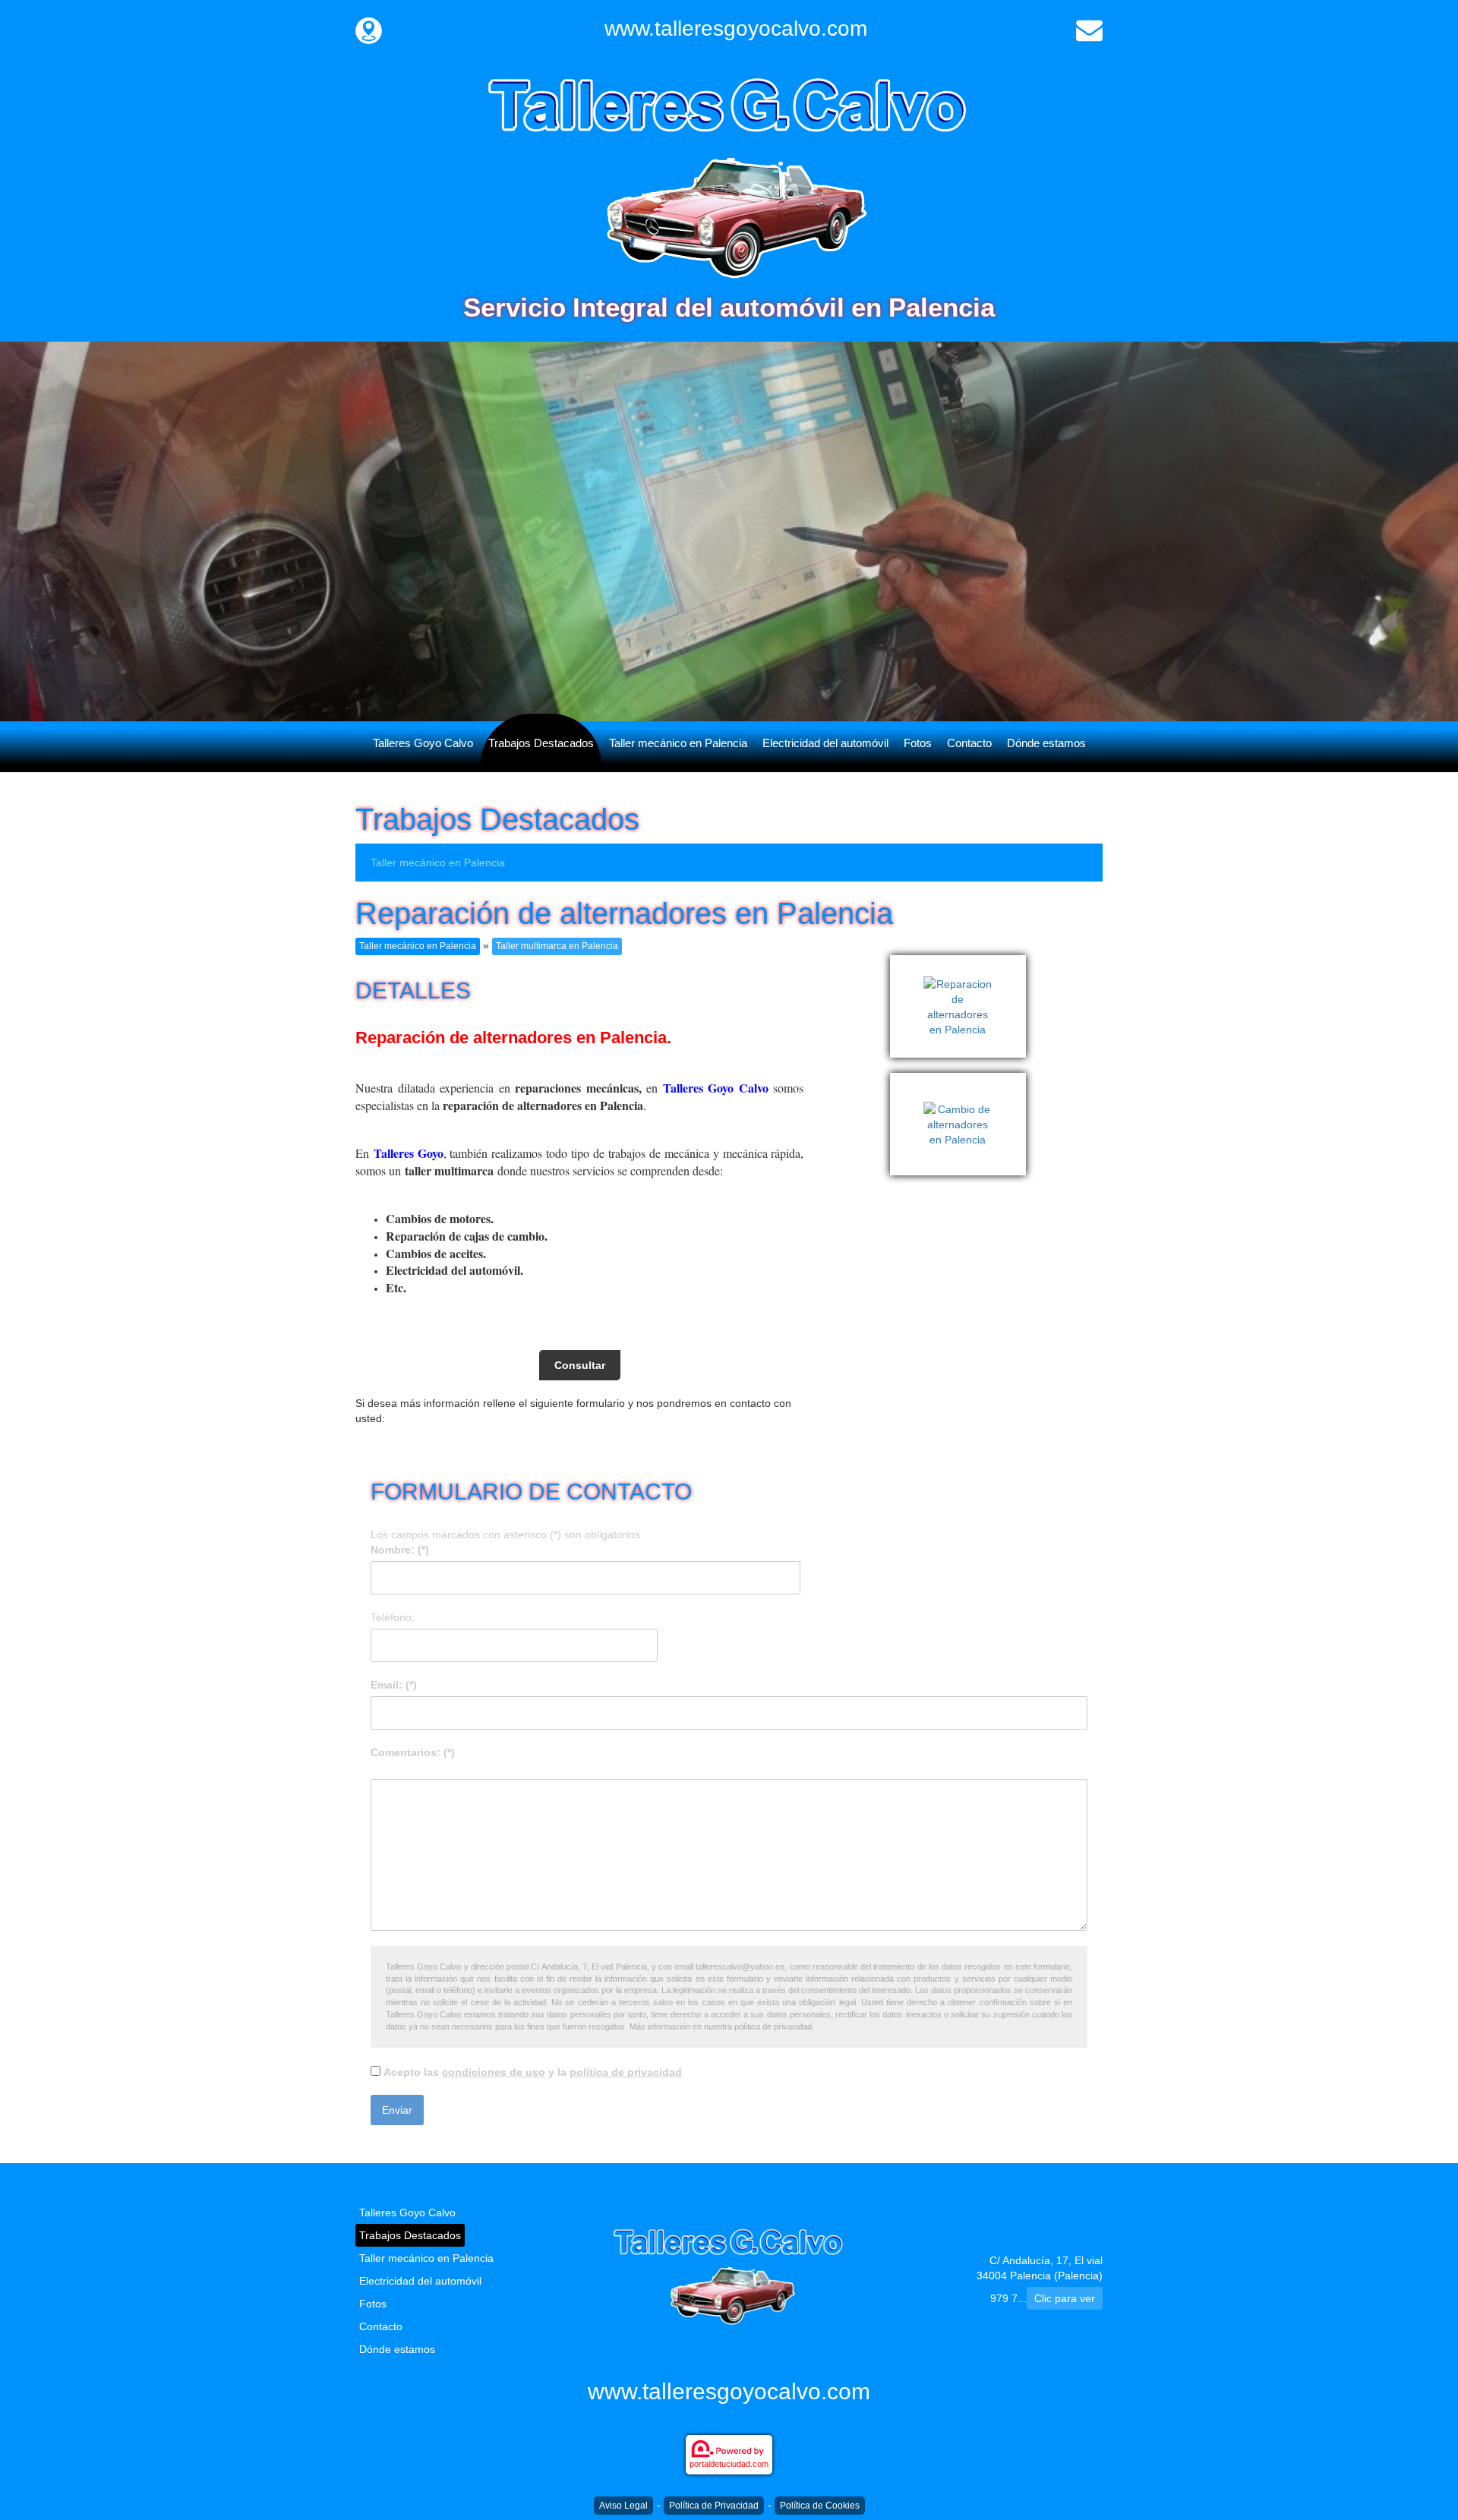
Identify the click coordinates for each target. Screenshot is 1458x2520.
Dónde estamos (1046, 743)
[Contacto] (1089, 29)
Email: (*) (394, 1685)
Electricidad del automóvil (825, 743)
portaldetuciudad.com (729, 2464)
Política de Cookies (820, 2506)
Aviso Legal (623, 2506)
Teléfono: (393, 1617)
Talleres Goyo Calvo (423, 743)
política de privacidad (626, 2072)
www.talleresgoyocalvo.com (736, 28)
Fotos (918, 743)
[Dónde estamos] (369, 29)
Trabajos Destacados (541, 743)
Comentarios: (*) (413, 1752)
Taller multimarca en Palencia (557, 946)
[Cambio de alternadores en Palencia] (961, 1080)
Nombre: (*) (400, 1550)
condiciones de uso (494, 2072)
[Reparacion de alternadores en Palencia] (961, 963)
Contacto (969, 743)
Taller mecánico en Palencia (678, 743)
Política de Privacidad (714, 2506)
